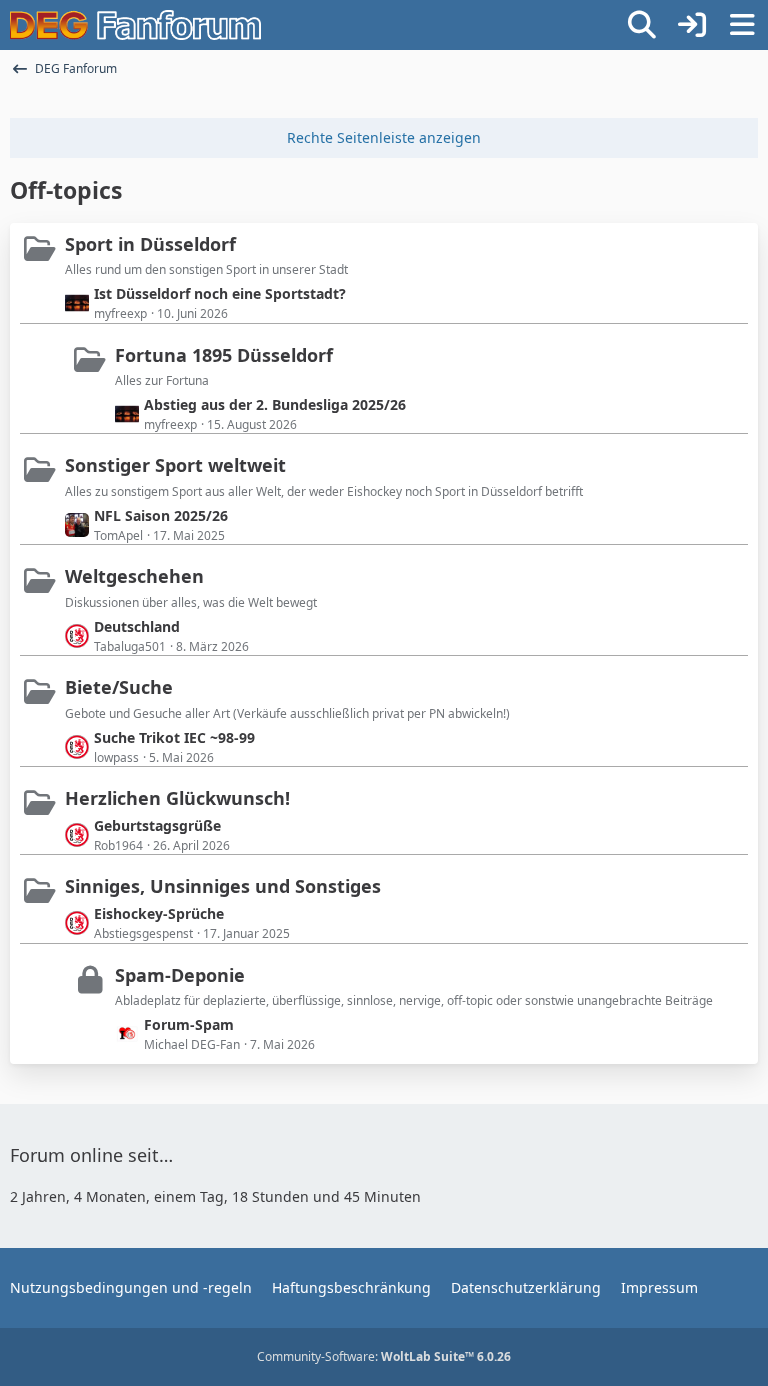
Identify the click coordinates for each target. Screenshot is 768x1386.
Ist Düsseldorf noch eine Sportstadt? (220, 293)
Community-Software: (384, 1356)
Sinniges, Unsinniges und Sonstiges (223, 886)
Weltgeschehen (134, 576)
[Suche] (642, 25)
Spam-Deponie (180, 975)
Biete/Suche (119, 687)
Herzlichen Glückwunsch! (177, 798)
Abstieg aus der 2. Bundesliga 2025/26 (275, 404)
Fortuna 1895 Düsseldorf (224, 355)
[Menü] (742, 25)
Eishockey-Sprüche (159, 913)
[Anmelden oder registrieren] (692, 25)
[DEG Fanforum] (135, 25)
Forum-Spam (189, 1024)
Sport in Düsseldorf (150, 244)
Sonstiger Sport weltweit (175, 465)
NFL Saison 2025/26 (161, 515)
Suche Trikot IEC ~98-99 (174, 737)
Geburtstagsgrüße (157, 825)
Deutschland (137, 626)
